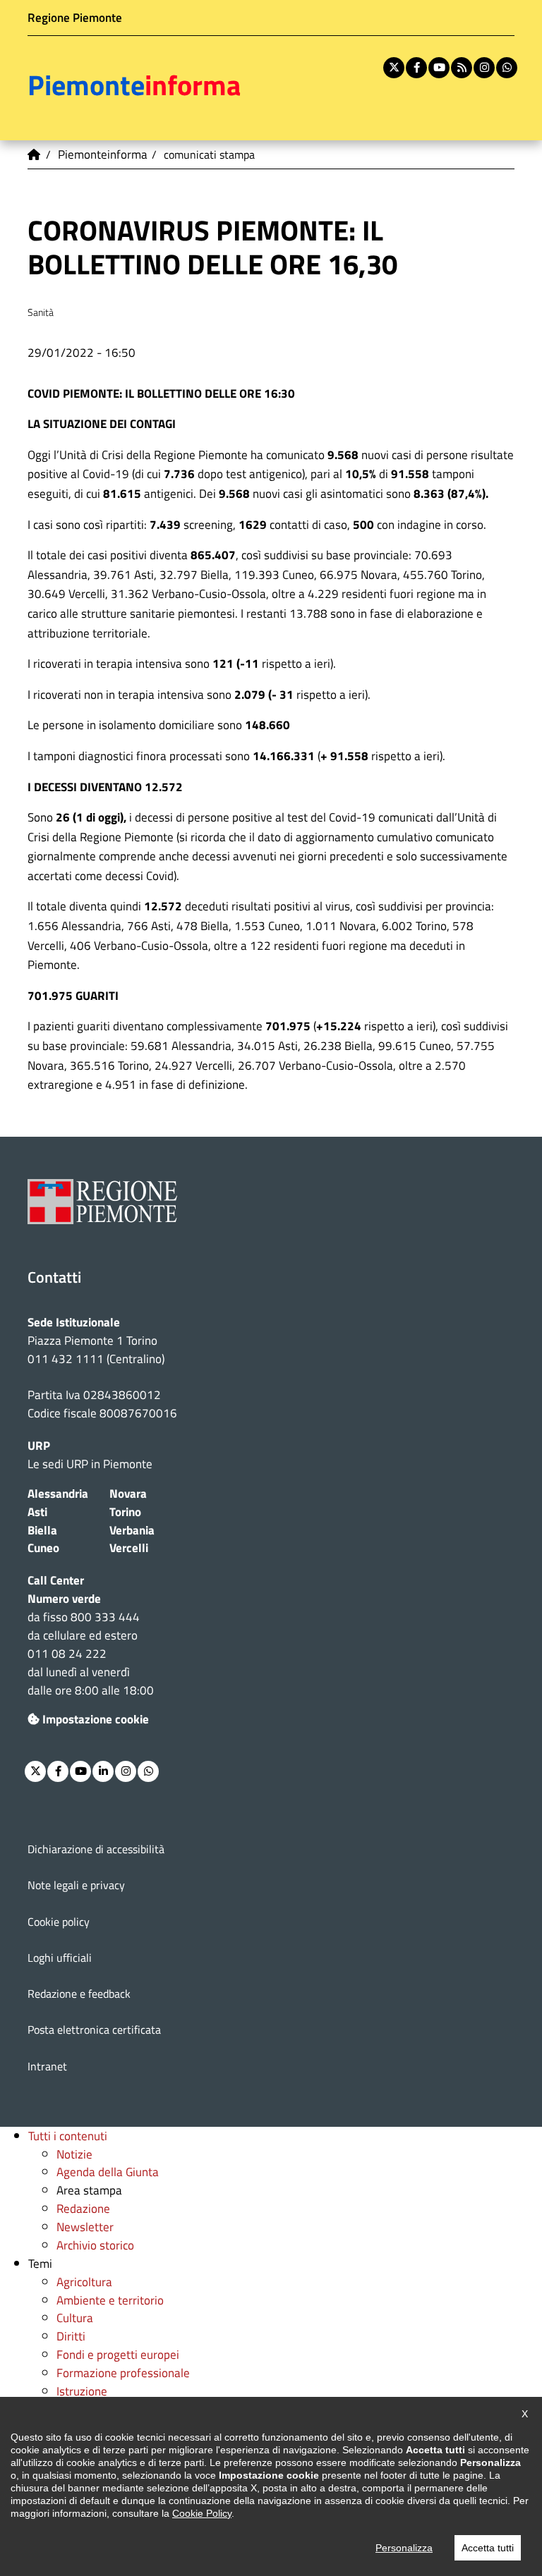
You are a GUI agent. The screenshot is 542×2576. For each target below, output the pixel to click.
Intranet (47, 2066)
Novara (128, 1493)
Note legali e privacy (76, 1885)
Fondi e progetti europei (118, 2354)
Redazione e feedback (79, 1994)
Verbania (132, 1530)
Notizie (74, 2154)
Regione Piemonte (75, 17)
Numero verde (64, 1598)
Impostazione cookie (96, 1719)
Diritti (71, 2336)
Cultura (75, 2318)
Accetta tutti (488, 2548)
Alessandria (58, 1493)
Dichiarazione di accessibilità (96, 1849)
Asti (37, 1512)
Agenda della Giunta (108, 2172)
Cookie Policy (202, 2513)
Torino (125, 1512)
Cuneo (43, 1548)
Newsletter (85, 2227)
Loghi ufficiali (60, 1958)
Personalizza (404, 2548)
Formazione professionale (123, 2373)
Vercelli (129, 1548)
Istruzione (82, 2391)
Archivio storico (95, 2245)
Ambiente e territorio (110, 2300)
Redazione (83, 2208)
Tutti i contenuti (68, 2136)
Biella (42, 1530)
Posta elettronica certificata (94, 2029)
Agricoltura (84, 2282)
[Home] (35, 154)
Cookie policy (59, 1922)
